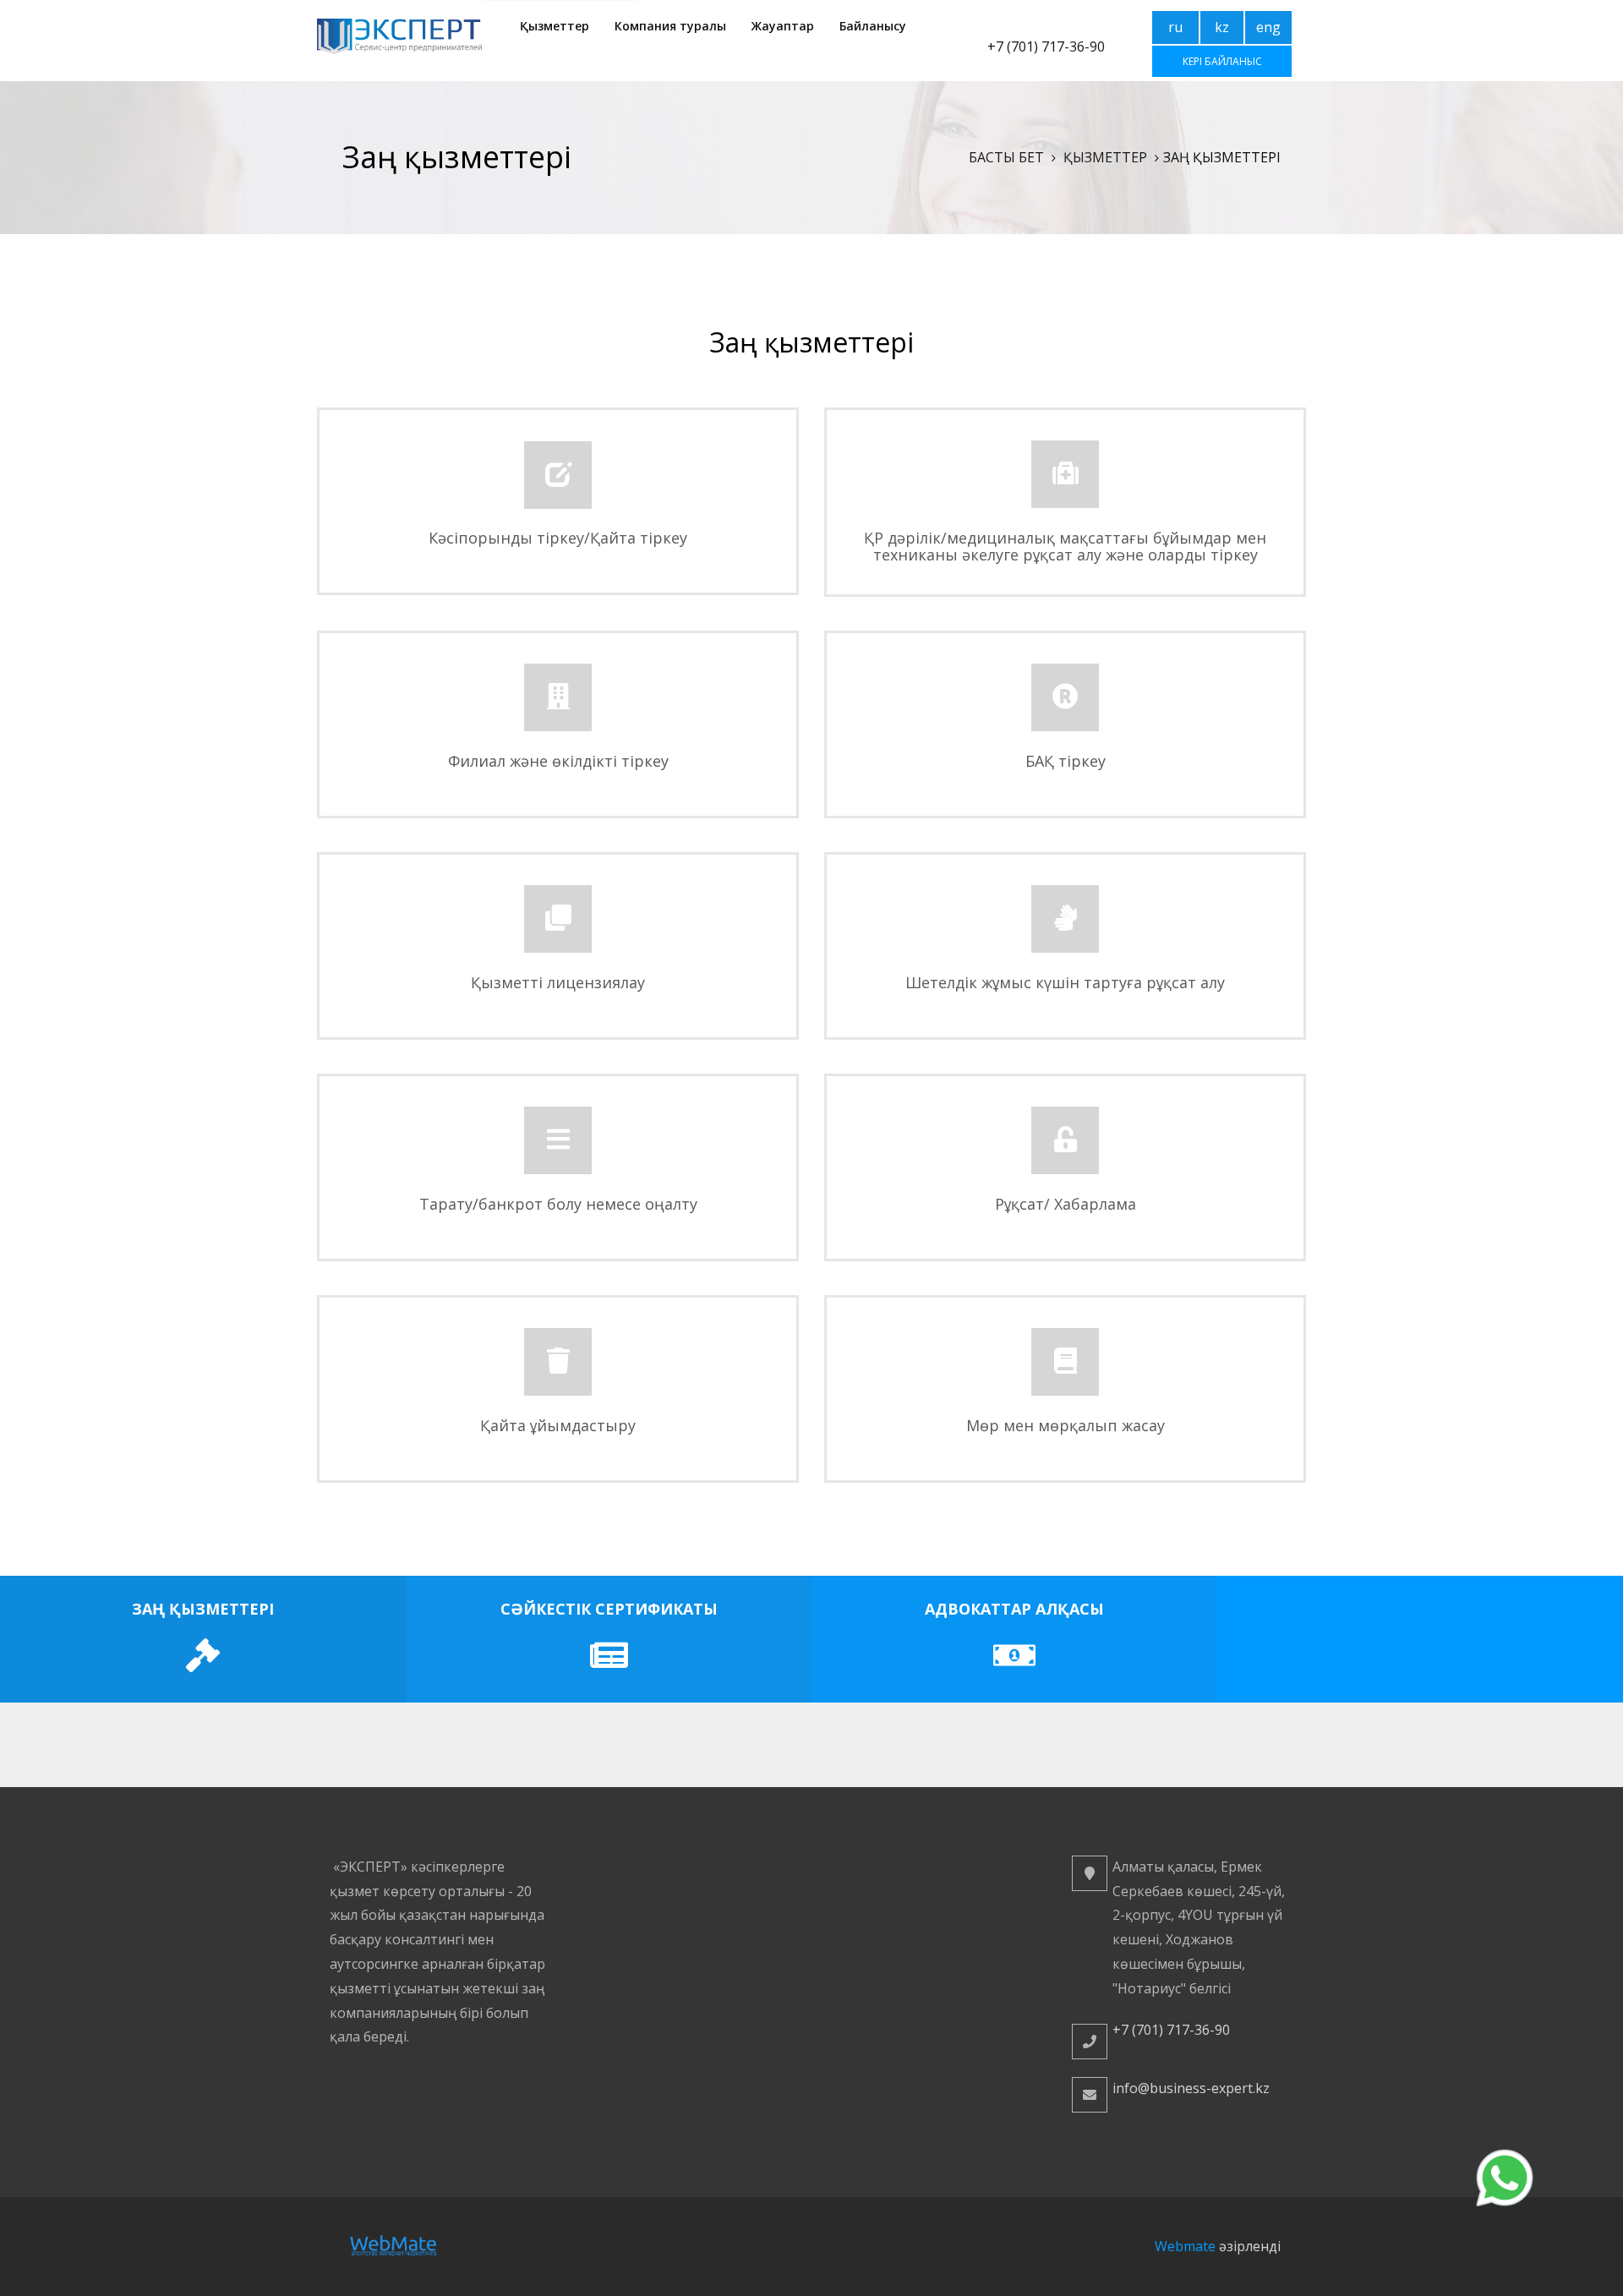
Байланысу (873, 26)
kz (1222, 27)
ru (1175, 27)
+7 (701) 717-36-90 (1046, 46)
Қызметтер (555, 26)
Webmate (1185, 2246)
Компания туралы (670, 26)
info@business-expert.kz (1191, 2088)
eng (1268, 27)
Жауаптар (783, 26)
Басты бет (1006, 157)
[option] (203, 1639)
